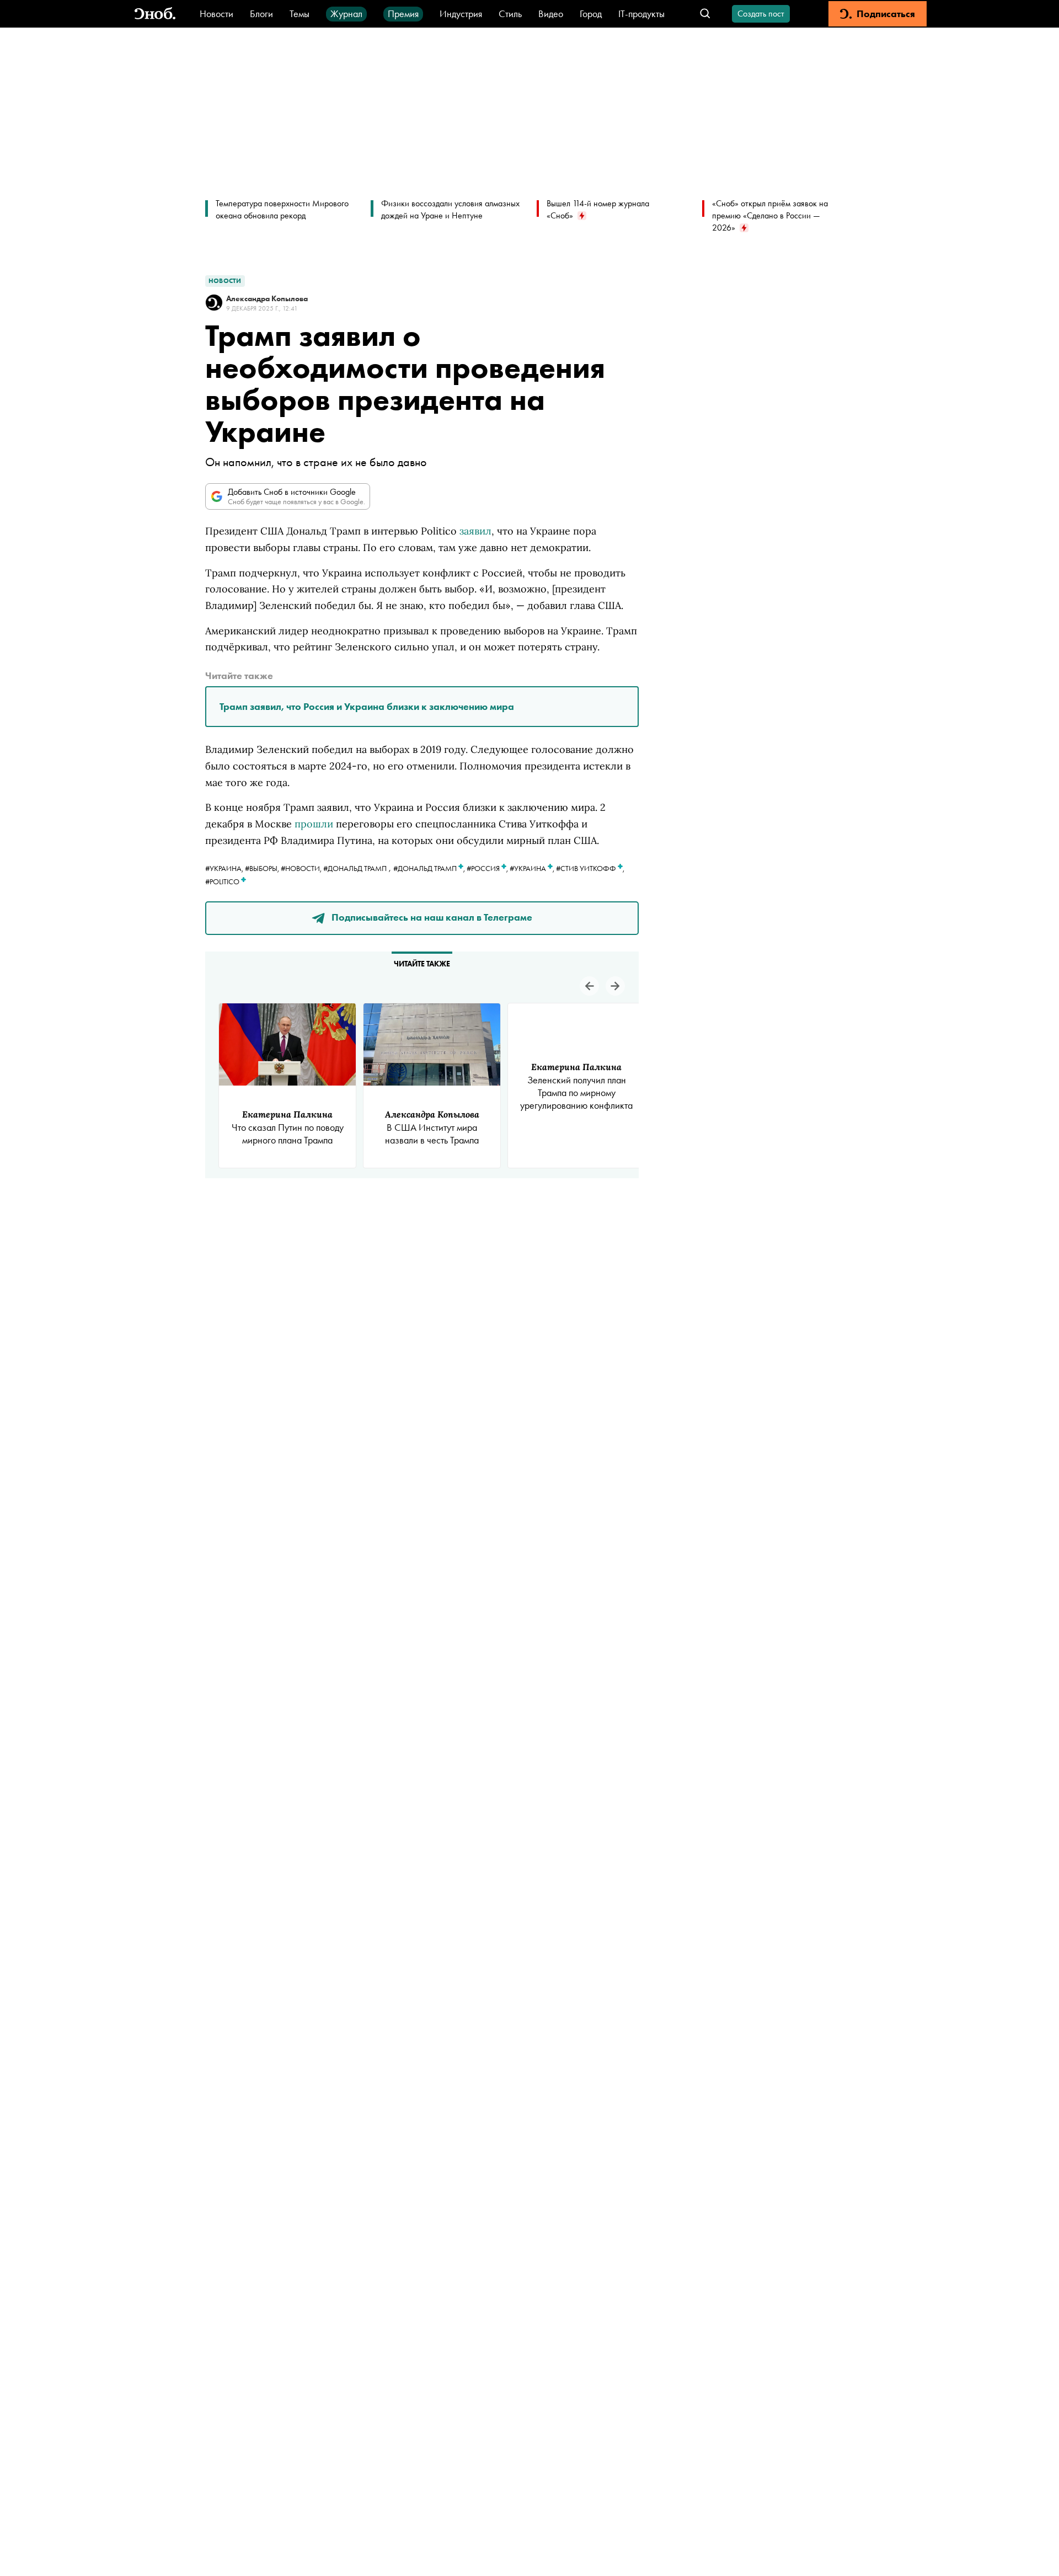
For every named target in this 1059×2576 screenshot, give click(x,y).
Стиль (510, 14)
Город (591, 14)
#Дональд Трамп (355, 868)
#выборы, (263, 868)
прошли (314, 824)
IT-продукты (641, 14)
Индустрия (461, 14)
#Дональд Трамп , (430, 868)
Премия (403, 14)
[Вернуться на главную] (155, 14)
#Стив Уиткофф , (590, 868)
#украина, (225, 868)
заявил (475, 531)
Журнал (346, 14)
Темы (299, 14)
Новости (216, 14)
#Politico (223, 881)
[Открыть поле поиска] (705, 14)
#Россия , (488, 868)
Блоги (261, 14)
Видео (551, 14)
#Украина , (533, 868)
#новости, (302, 868)
